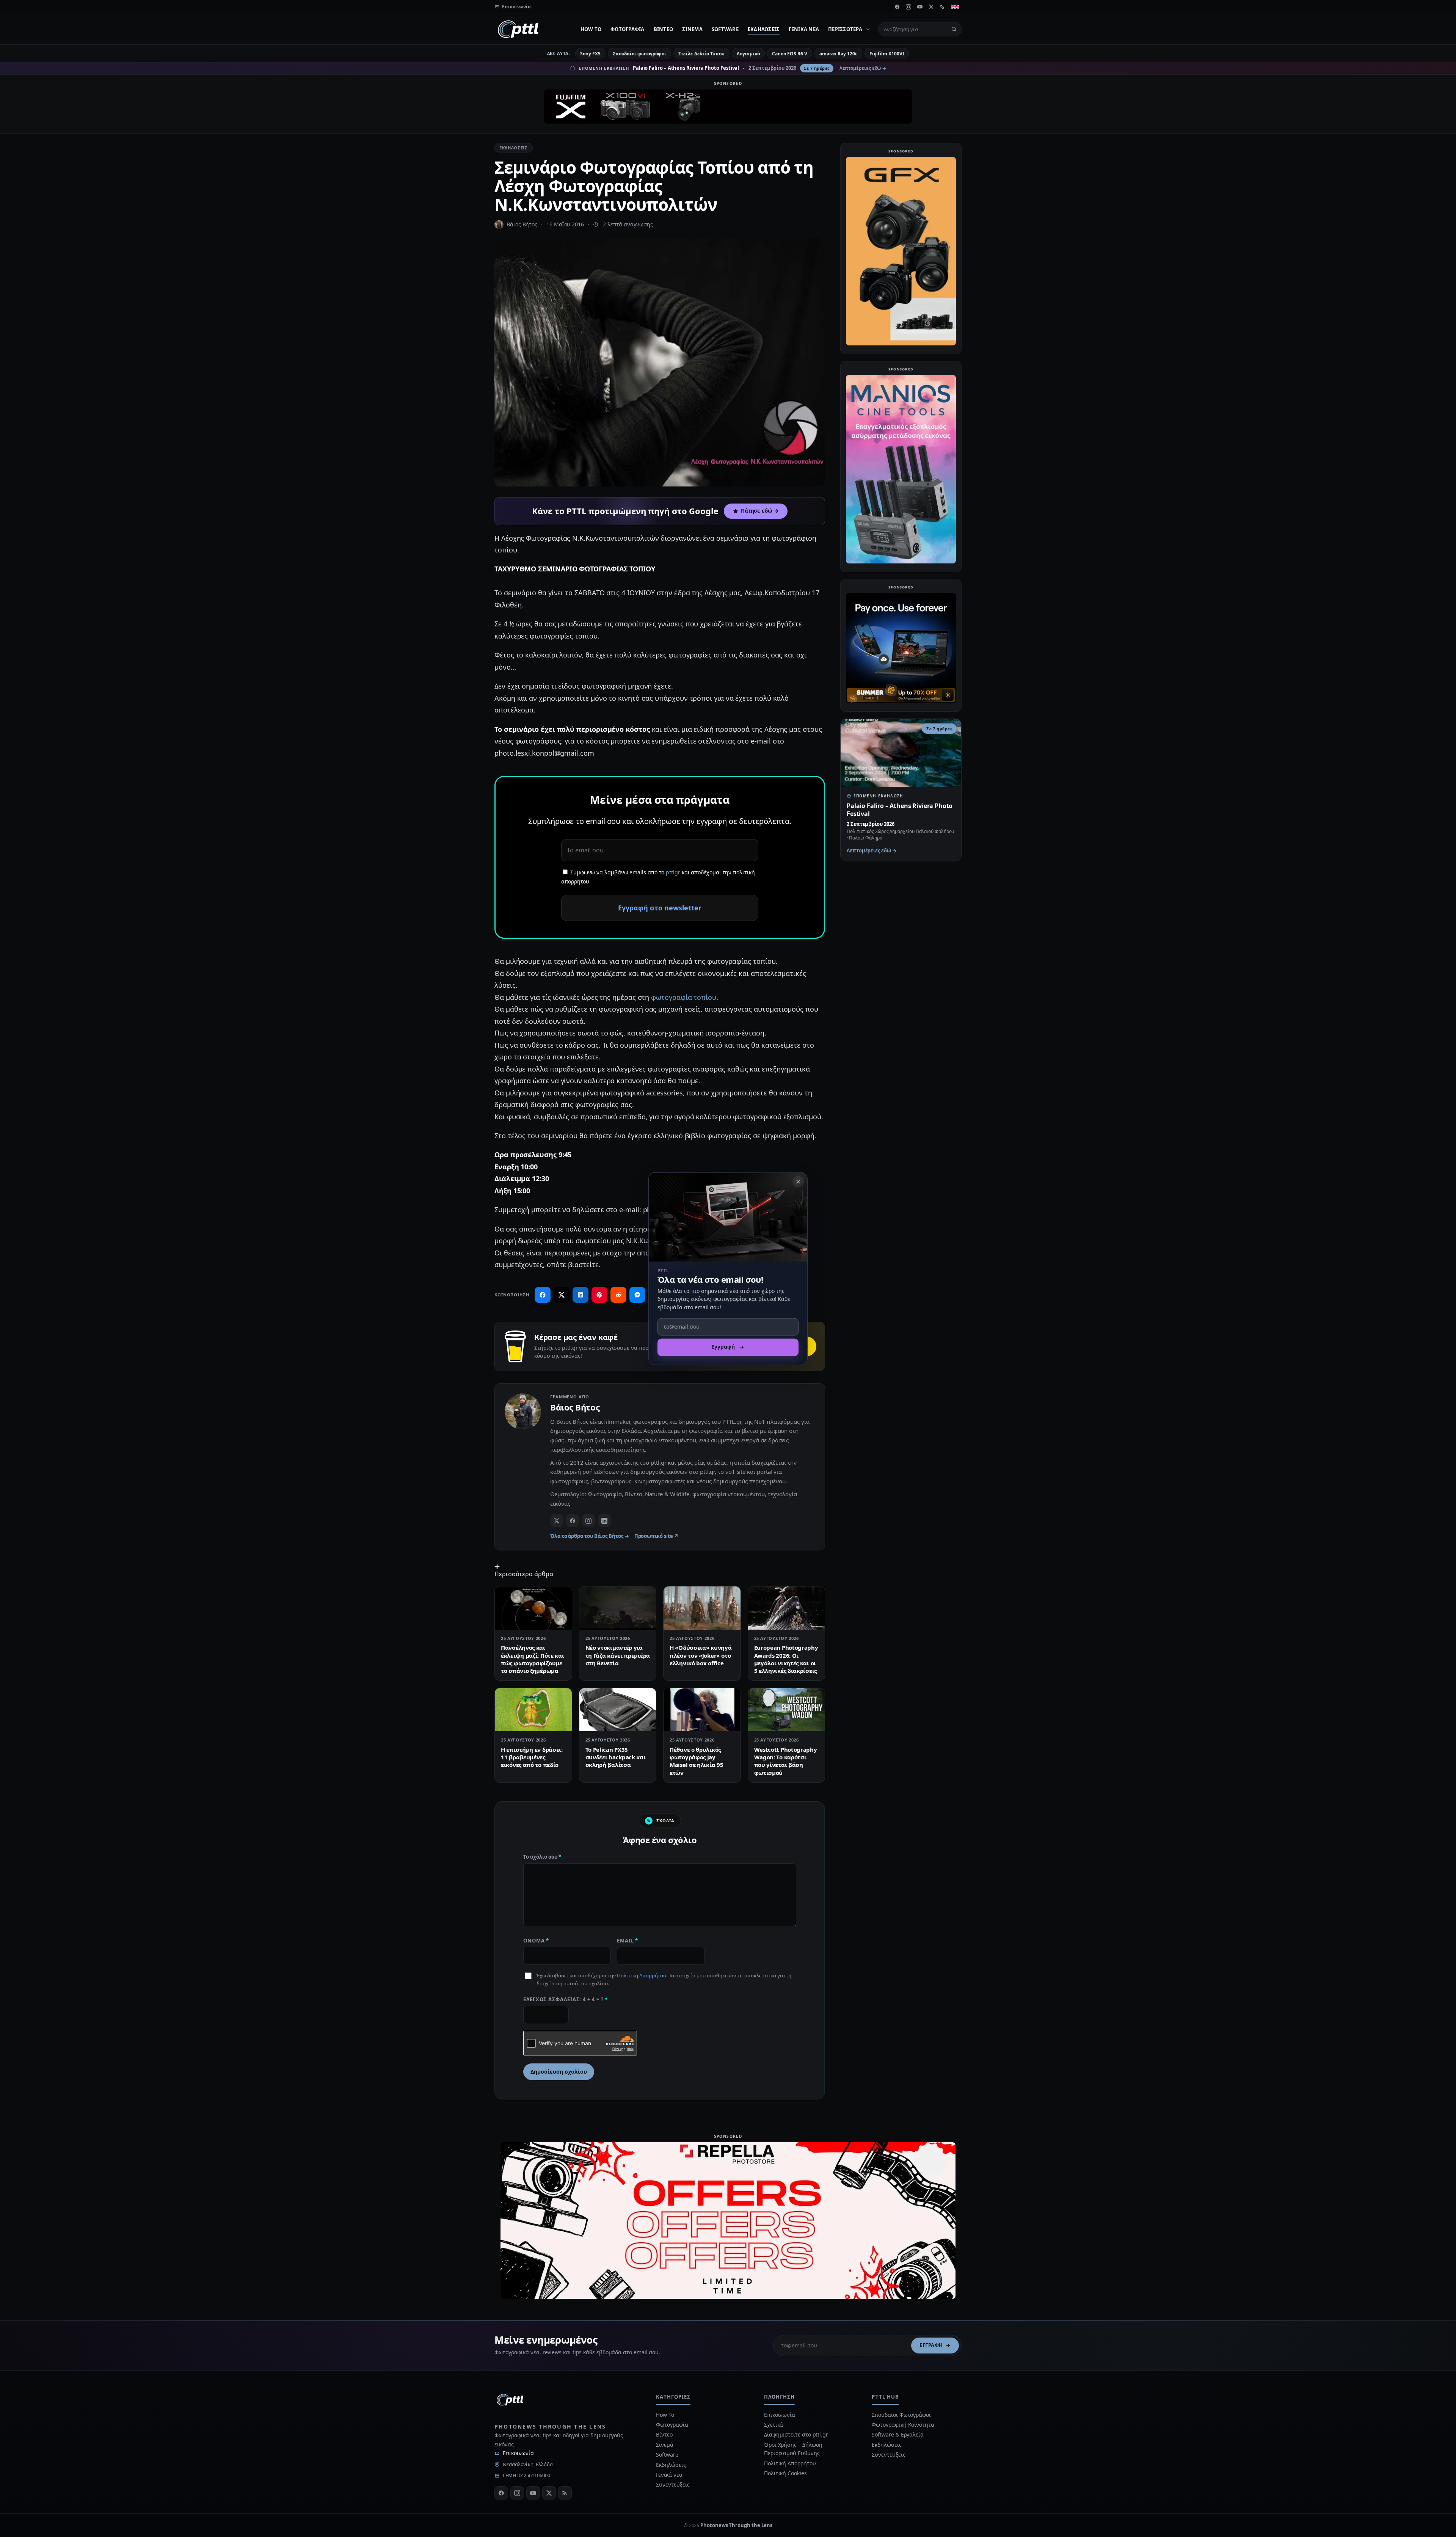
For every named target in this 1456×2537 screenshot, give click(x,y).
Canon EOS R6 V (790, 54)
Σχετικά (773, 2425)
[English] (955, 7)
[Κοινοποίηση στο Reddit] (618, 1295)
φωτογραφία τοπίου (684, 997)
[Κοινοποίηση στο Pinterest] (599, 1295)
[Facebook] (897, 7)
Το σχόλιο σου (542, 1857)
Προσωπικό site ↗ (657, 1536)
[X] (931, 7)
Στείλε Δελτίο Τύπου (701, 54)
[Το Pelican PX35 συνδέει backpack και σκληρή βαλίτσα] (618, 1710)
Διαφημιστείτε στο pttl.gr (796, 2434)
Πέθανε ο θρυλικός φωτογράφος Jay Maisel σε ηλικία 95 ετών (696, 1761)
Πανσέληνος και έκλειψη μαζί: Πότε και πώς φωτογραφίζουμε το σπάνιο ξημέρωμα (532, 1659)
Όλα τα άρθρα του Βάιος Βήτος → (590, 1536)
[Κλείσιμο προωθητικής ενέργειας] (798, 1181)
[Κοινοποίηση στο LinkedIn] (581, 1295)
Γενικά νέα (804, 29)
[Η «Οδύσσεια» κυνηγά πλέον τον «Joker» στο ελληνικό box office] (702, 1608)
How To (591, 29)
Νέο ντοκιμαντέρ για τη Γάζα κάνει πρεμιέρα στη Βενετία (618, 1655)
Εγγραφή (931, 2345)
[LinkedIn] (604, 1520)
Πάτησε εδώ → (760, 511)
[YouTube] (920, 7)
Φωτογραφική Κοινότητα (903, 2425)
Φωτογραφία (628, 29)
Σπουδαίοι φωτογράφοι (639, 54)
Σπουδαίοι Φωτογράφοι (901, 2415)
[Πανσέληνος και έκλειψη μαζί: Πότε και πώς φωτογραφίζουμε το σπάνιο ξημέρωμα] (533, 1608)
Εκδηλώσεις (764, 29)
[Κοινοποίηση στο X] (562, 1295)
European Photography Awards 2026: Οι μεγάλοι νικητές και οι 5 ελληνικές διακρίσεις (786, 1659)
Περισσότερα (845, 29)
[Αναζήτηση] (954, 29)
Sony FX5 (590, 54)
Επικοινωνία (518, 2453)
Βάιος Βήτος (522, 224)
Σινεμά (692, 29)
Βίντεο (664, 29)
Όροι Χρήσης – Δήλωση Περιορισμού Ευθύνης (793, 2449)
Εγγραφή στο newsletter (660, 908)
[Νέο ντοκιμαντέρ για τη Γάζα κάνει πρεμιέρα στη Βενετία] (618, 1608)
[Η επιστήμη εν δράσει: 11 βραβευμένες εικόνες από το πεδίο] (533, 1710)
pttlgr (673, 872)
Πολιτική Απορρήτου (642, 1975)
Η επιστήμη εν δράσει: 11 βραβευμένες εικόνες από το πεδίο (532, 1757)
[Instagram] (908, 7)
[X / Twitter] (557, 1520)
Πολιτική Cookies (785, 2473)
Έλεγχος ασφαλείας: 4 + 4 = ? (566, 1999)
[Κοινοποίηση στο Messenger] (637, 1295)
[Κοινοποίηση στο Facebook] (543, 1295)
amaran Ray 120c (838, 54)
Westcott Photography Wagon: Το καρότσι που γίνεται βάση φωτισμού (786, 1761)
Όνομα (536, 1941)
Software (725, 29)
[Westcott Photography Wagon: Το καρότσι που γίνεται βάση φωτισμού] (787, 1710)
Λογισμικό (748, 54)
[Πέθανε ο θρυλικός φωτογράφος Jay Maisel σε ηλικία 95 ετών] (702, 1710)
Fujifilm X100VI (887, 54)
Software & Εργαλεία (897, 2434)
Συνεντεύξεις (673, 2484)
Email (628, 1941)
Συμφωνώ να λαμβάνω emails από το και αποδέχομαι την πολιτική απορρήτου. (658, 877)
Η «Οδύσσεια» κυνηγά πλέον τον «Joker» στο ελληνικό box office (701, 1655)
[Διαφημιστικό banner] (728, 107)
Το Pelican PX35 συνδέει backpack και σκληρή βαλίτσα (616, 1757)
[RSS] (943, 7)
